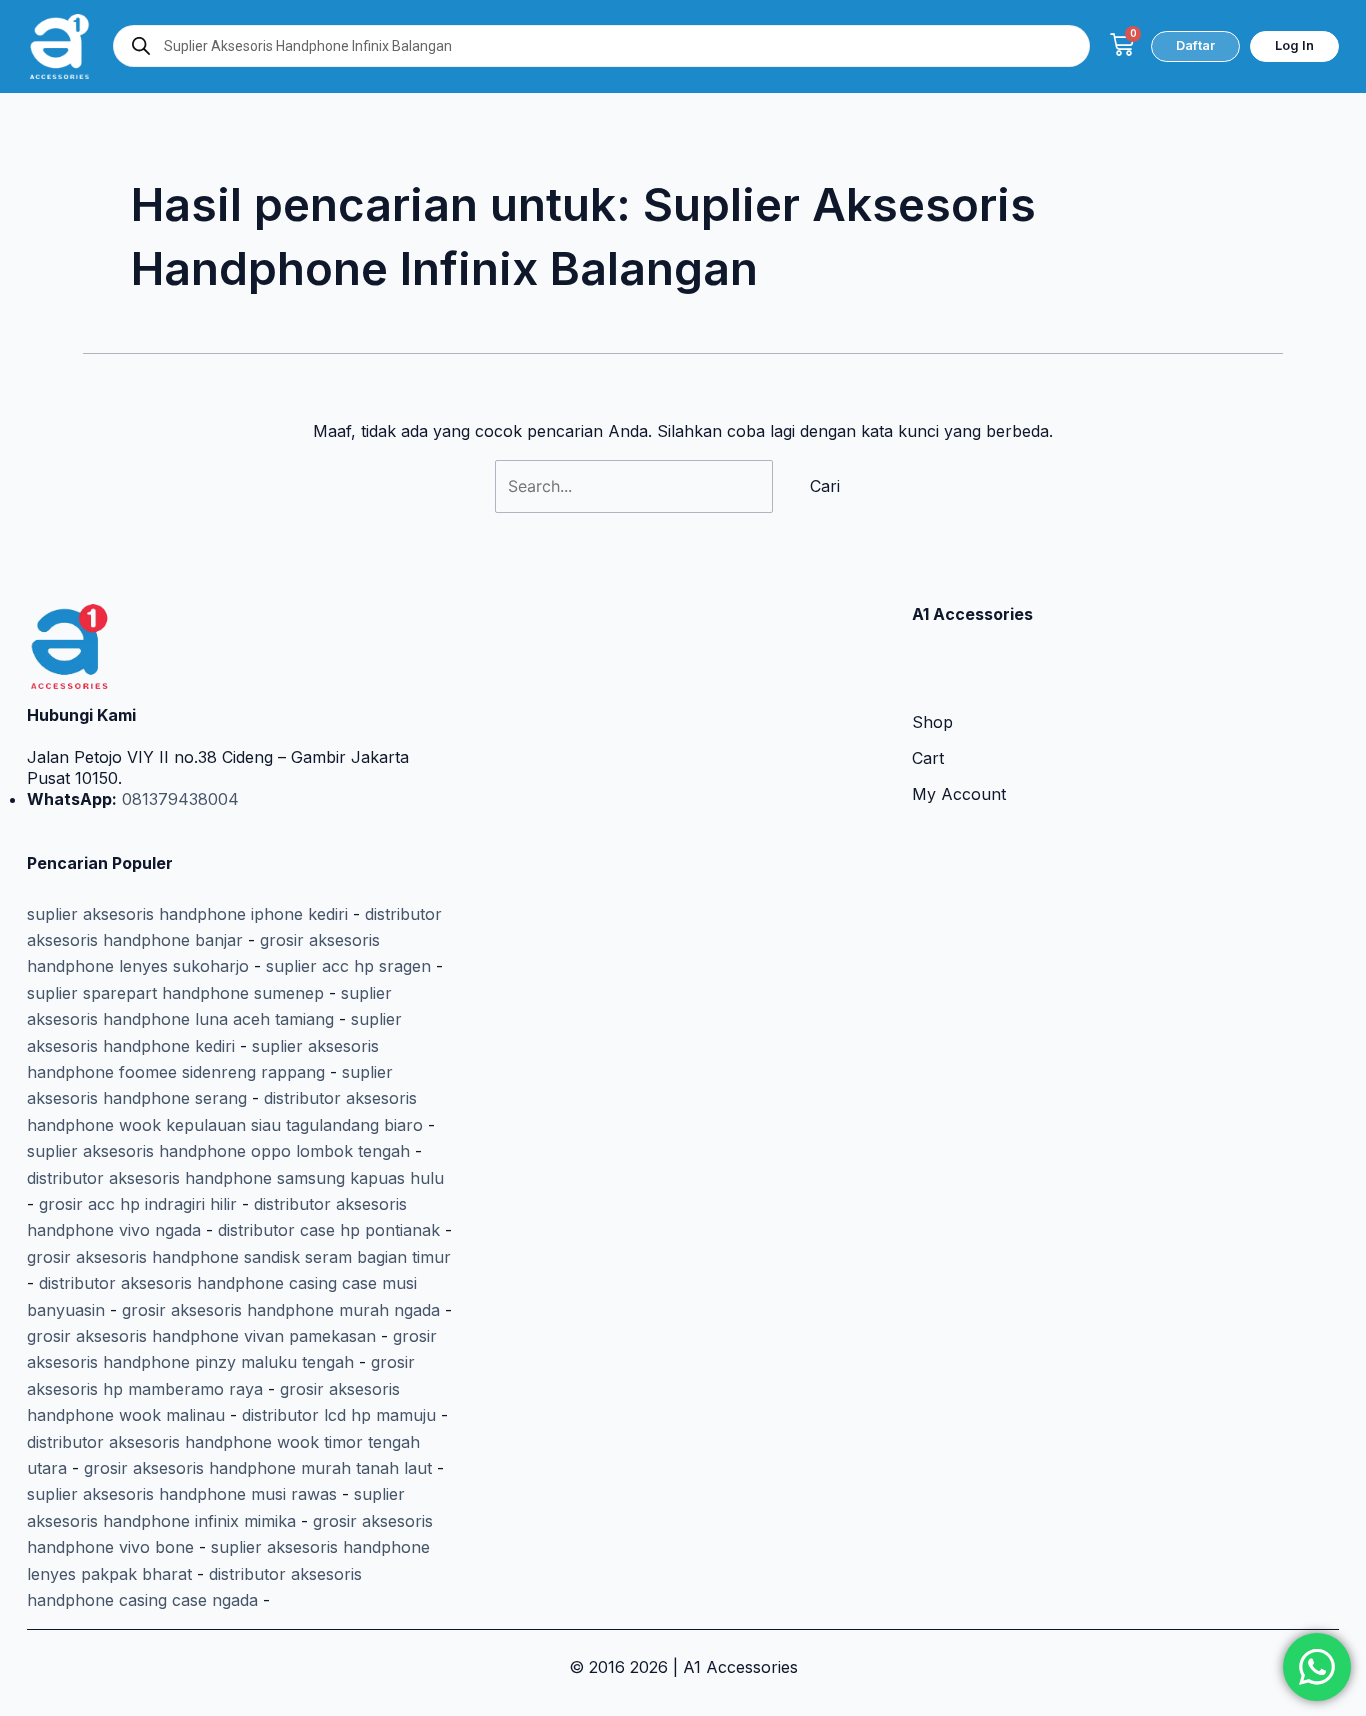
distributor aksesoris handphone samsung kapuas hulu (235, 1178)
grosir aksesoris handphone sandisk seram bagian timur (239, 1257)
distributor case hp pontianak (329, 1230)
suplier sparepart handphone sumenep (175, 993)
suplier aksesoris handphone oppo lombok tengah (218, 1151)
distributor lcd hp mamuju (339, 1415)
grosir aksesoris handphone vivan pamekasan (201, 1336)
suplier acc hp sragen (348, 966)
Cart (928, 758)
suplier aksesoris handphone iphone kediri (187, 914)
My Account (959, 794)
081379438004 (178, 799)
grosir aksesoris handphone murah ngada (281, 1310)
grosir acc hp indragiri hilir (138, 1204)
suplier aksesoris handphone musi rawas (182, 1494)
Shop (932, 722)
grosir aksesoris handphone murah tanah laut (258, 1468)
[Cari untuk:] (636, 486)
